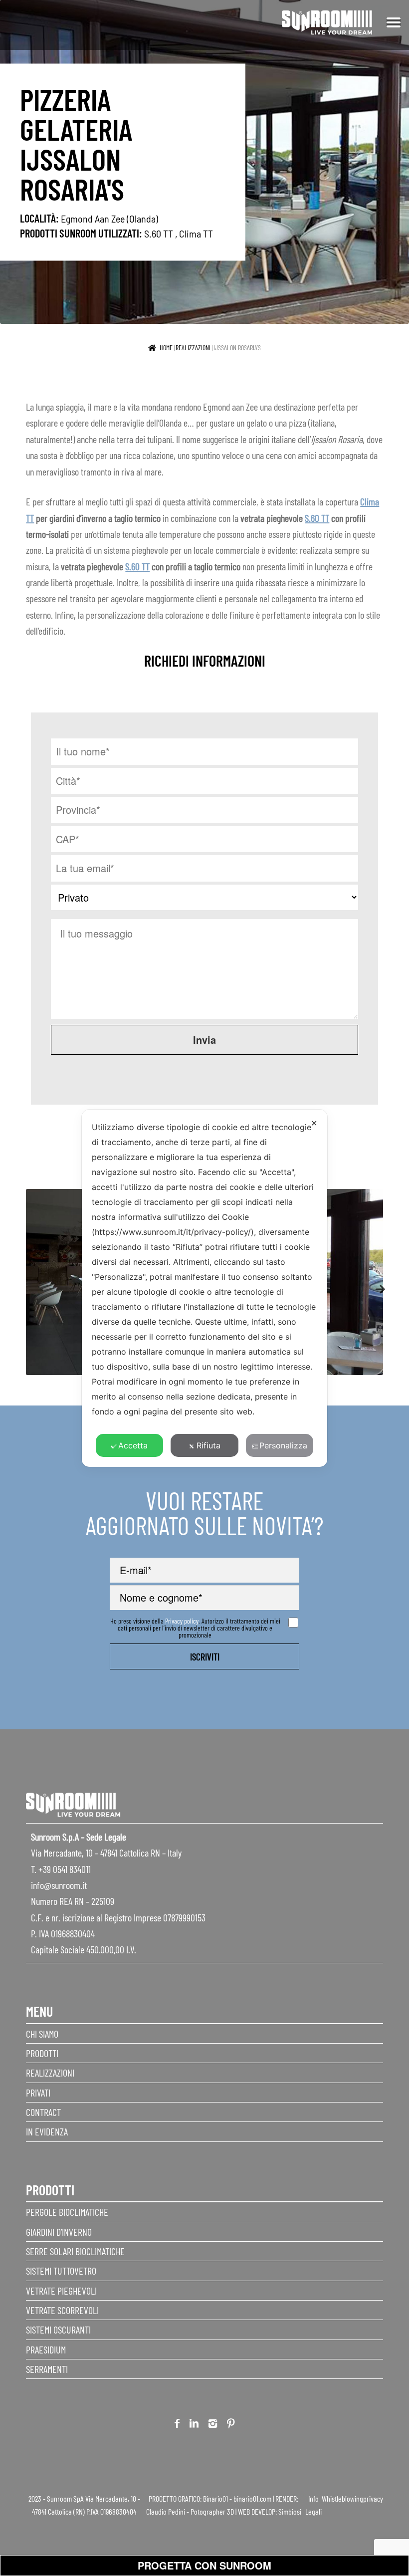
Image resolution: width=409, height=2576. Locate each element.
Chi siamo (42, 2034)
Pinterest (231, 2425)
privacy (373, 2498)
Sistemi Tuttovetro (61, 2271)
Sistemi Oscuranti (58, 2330)
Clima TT (196, 233)
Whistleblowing (342, 2498)
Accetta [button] (133, 1445)
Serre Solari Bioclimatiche (75, 2251)
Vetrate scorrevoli (62, 2310)
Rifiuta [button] (208, 1445)
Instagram (213, 2425)
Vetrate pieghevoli (61, 2291)
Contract (43, 2112)
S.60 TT (159, 233)
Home (166, 348)
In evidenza (47, 2131)
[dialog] (204, 1288)
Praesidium (46, 2349)
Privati (38, 2093)
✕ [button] (314, 1123)
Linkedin (194, 2425)
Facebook (177, 2425)
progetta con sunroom (204, 2565)
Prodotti (42, 2053)
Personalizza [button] (283, 1445)
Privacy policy (182, 1621)
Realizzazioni (50, 2073)
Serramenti (47, 2369)
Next (376, 1284)
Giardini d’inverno (59, 2232)
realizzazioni (193, 348)
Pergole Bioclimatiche (67, 2212)
